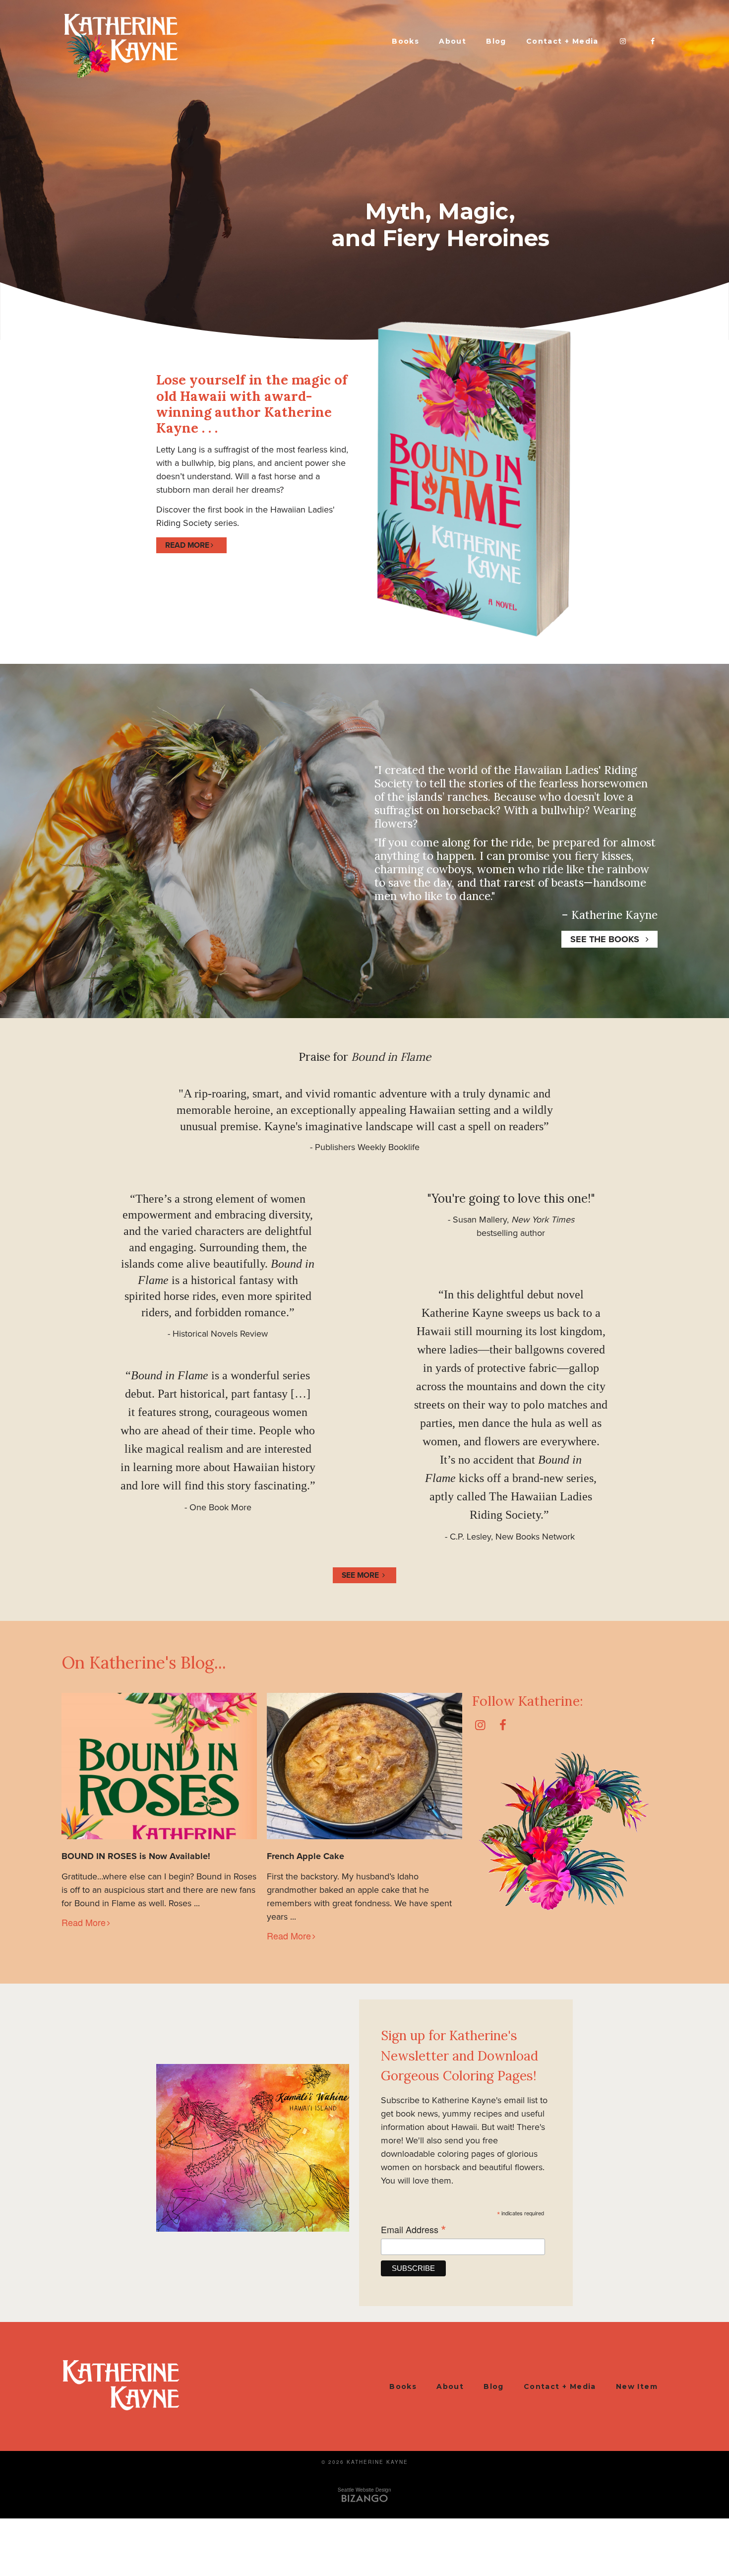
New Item (637, 2386)
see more (360, 1575)
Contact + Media (562, 41)
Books (405, 41)
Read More (84, 1922)
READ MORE (187, 545)
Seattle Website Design (364, 2490)
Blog (496, 41)
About (453, 41)
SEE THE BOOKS (605, 939)
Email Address (414, 2229)
